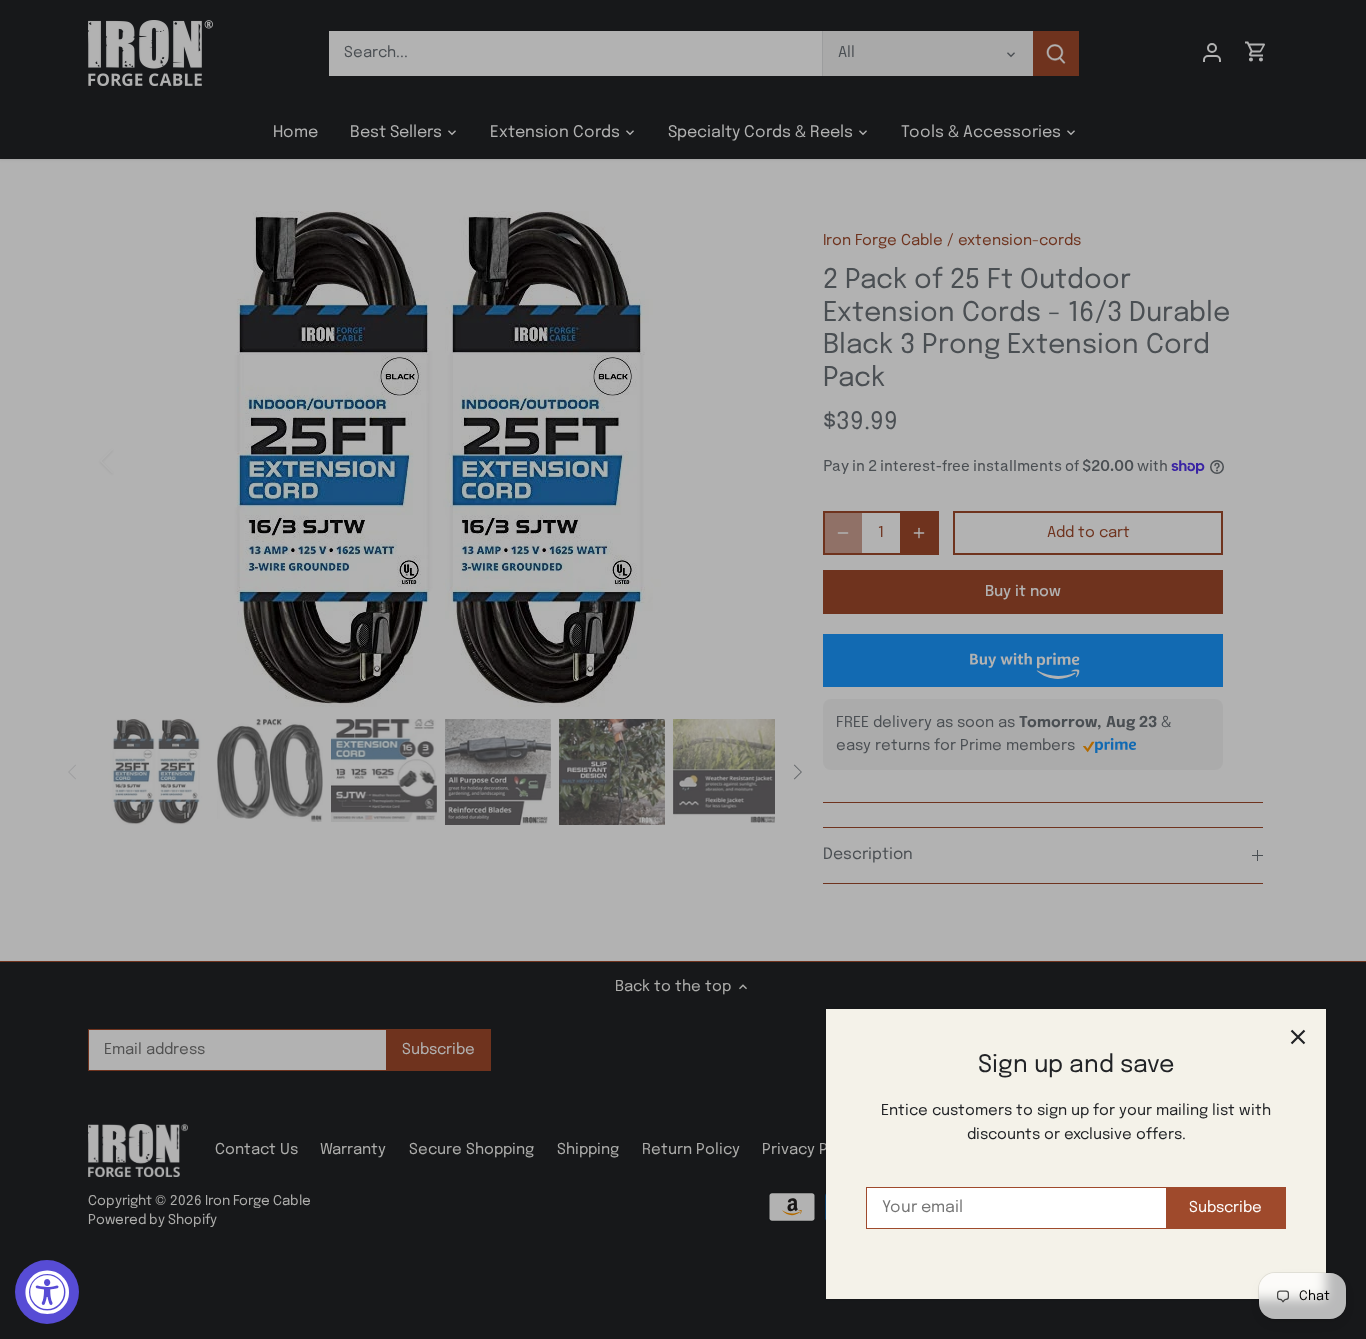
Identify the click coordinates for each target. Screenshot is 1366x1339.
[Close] (1298, 1037)
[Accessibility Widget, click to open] (47, 1292)
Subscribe (1225, 1208)
